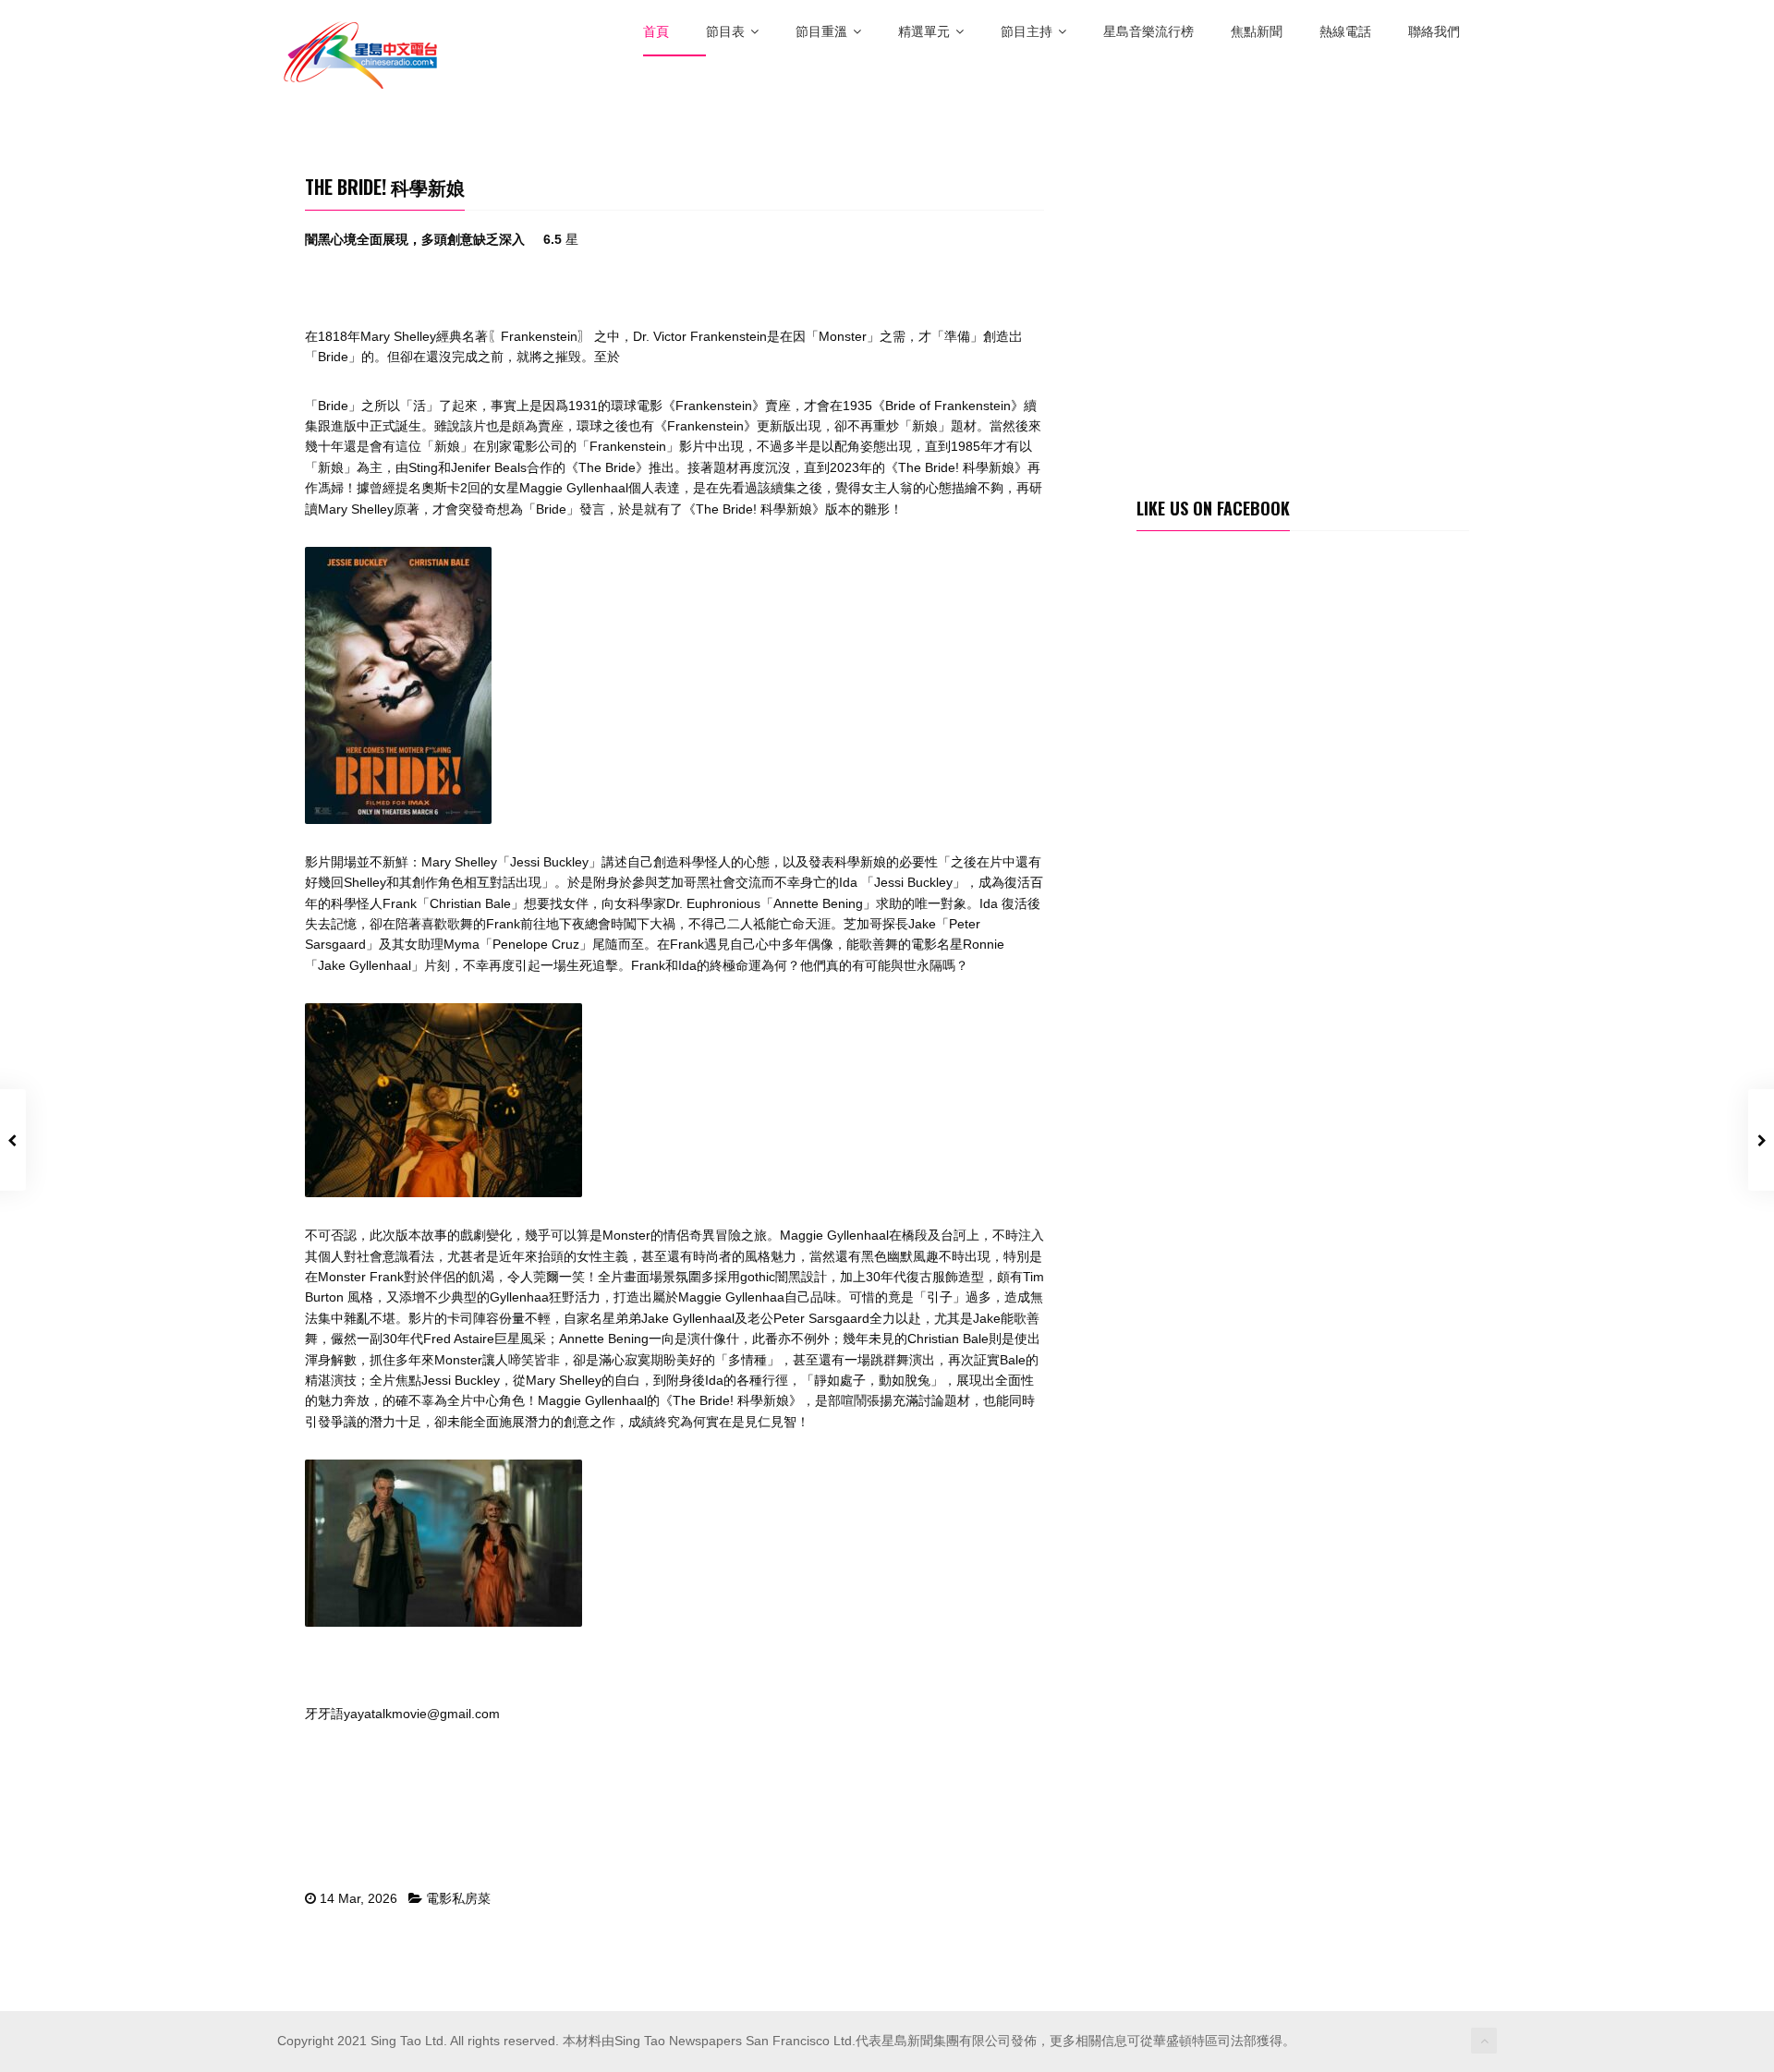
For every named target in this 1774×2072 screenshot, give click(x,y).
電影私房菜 (458, 1898)
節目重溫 (821, 32)
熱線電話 (1345, 32)
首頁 (656, 32)
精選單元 (924, 32)
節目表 (725, 32)
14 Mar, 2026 (358, 1898)
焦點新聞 (1257, 32)
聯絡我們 (1434, 32)
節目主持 (1027, 32)
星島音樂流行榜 (1148, 32)
